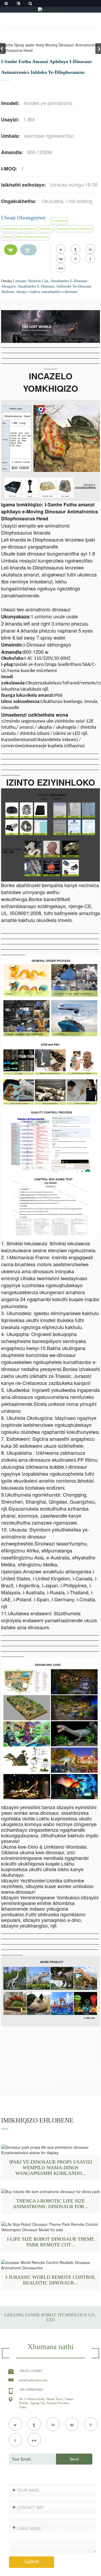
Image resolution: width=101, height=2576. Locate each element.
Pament (7, 237)
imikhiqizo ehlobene (37, 2120)
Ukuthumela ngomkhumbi (19, 229)
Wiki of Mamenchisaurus (32, 237)
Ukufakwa (47, 229)
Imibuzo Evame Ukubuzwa (75, 229)
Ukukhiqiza (59, 221)
